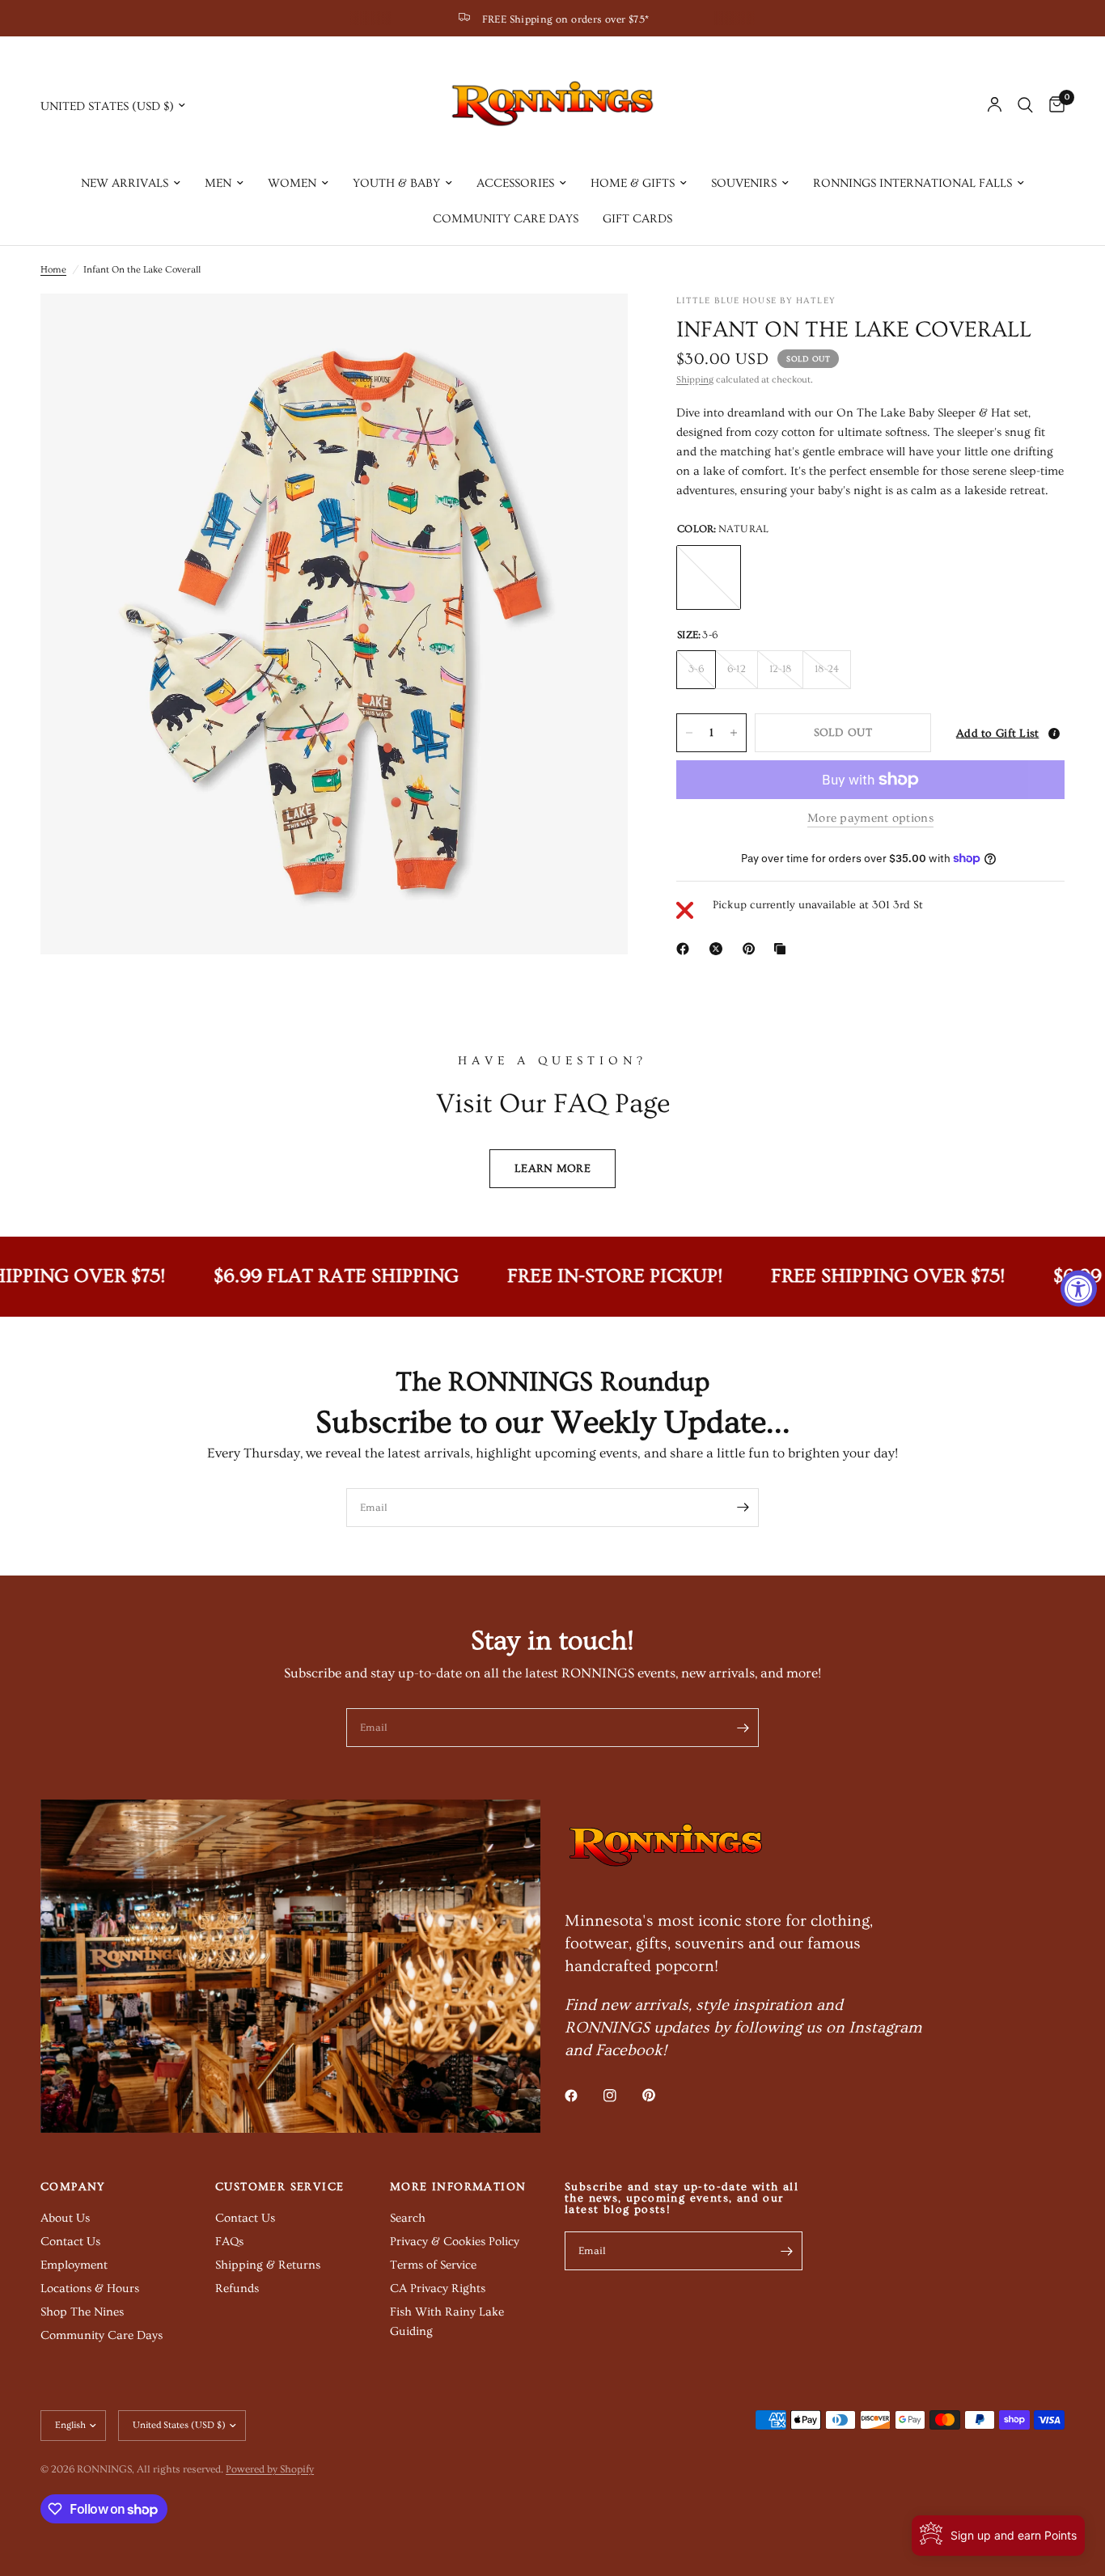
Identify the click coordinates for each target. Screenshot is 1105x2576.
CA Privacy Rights (438, 2288)
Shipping (695, 380)
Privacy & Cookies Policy (455, 2242)
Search (408, 2218)
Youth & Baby (396, 183)
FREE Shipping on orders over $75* (566, 19)
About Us (65, 2218)
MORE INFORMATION (458, 2187)
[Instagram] (621, 2096)
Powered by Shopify (270, 2469)
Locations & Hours (90, 2288)
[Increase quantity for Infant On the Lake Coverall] (734, 733)
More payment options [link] (870, 818)
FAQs (229, 2242)
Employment (74, 2265)
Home (53, 270)
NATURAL (709, 577)
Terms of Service (433, 2265)
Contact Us (70, 2242)
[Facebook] (686, 949)
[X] (719, 949)
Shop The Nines (82, 2312)
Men (218, 183)
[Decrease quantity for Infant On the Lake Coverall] (689, 733)
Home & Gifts (633, 183)
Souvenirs (744, 183)
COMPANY (73, 2187)
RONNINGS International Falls (912, 183)
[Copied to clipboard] (783, 949)
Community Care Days (506, 219)
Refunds (237, 2288)
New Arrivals (125, 183)
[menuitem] (131, 184)
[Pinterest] (752, 949)
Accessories (515, 183)
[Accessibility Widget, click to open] (1079, 1288)
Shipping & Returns (268, 2265)
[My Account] (995, 105)
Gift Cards (637, 219)
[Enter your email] (743, 1508)
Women (292, 183)
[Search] (1025, 105)
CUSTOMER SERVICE (279, 2187)
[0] (1053, 105)
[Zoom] (594, 328)
